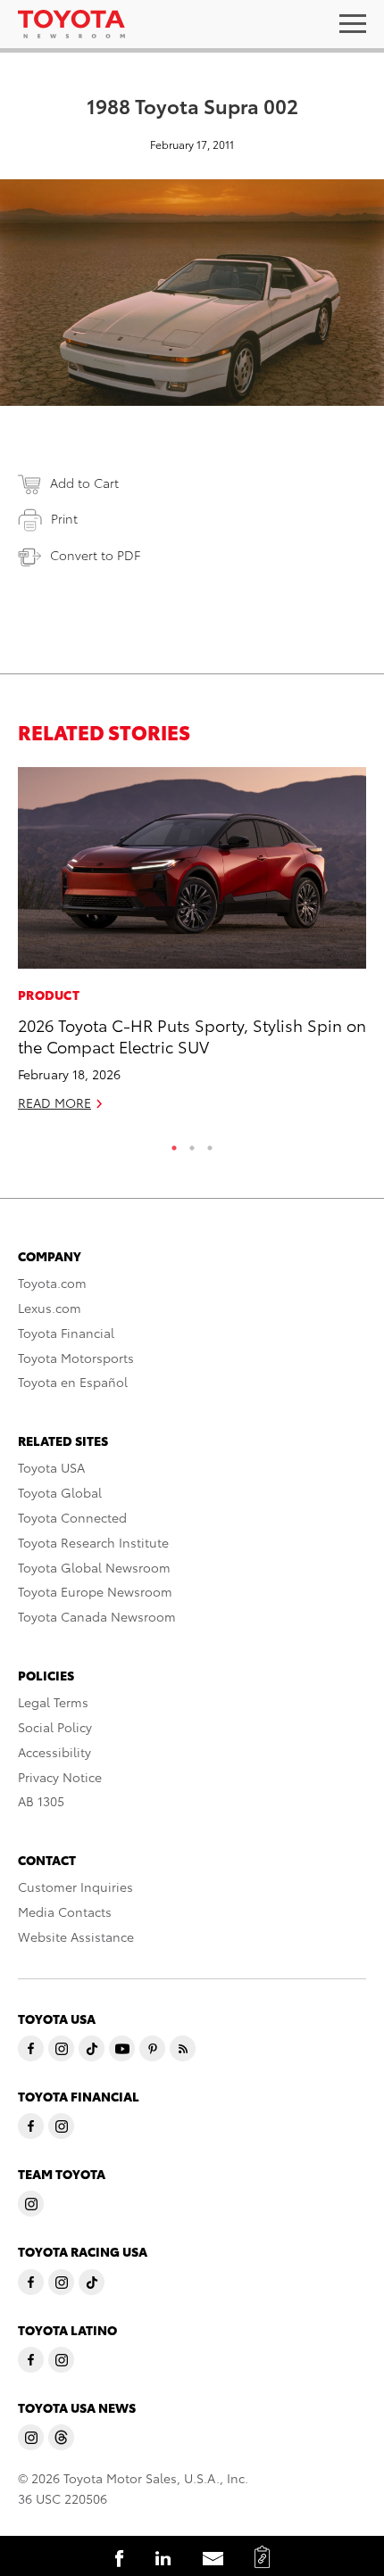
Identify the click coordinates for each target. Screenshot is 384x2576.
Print (64, 518)
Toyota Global (60, 1492)
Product (49, 995)
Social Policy (55, 1727)
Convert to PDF (95, 555)
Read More (54, 1102)
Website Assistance (76, 1936)
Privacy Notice (60, 1777)
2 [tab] (192, 1144)
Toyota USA (51, 1467)
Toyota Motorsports (76, 1358)
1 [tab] (174, 1144)
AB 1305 (41, 1801)
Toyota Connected (72, 1517)
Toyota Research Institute (93, 1542)
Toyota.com (52, 1283)
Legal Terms (53, 1702)
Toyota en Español (73, 1382)
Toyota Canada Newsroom (97, 1616)
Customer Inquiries (75, 1887)
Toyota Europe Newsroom (95, 1591)
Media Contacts (65, 1911)
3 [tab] (210, 1144)
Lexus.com (50, 1308)
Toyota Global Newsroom (94, 1567)
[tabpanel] (192, 947)
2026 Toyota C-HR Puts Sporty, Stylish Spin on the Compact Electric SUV (192, 1035)
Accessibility (54, 1752)
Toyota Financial (66, 1333)
